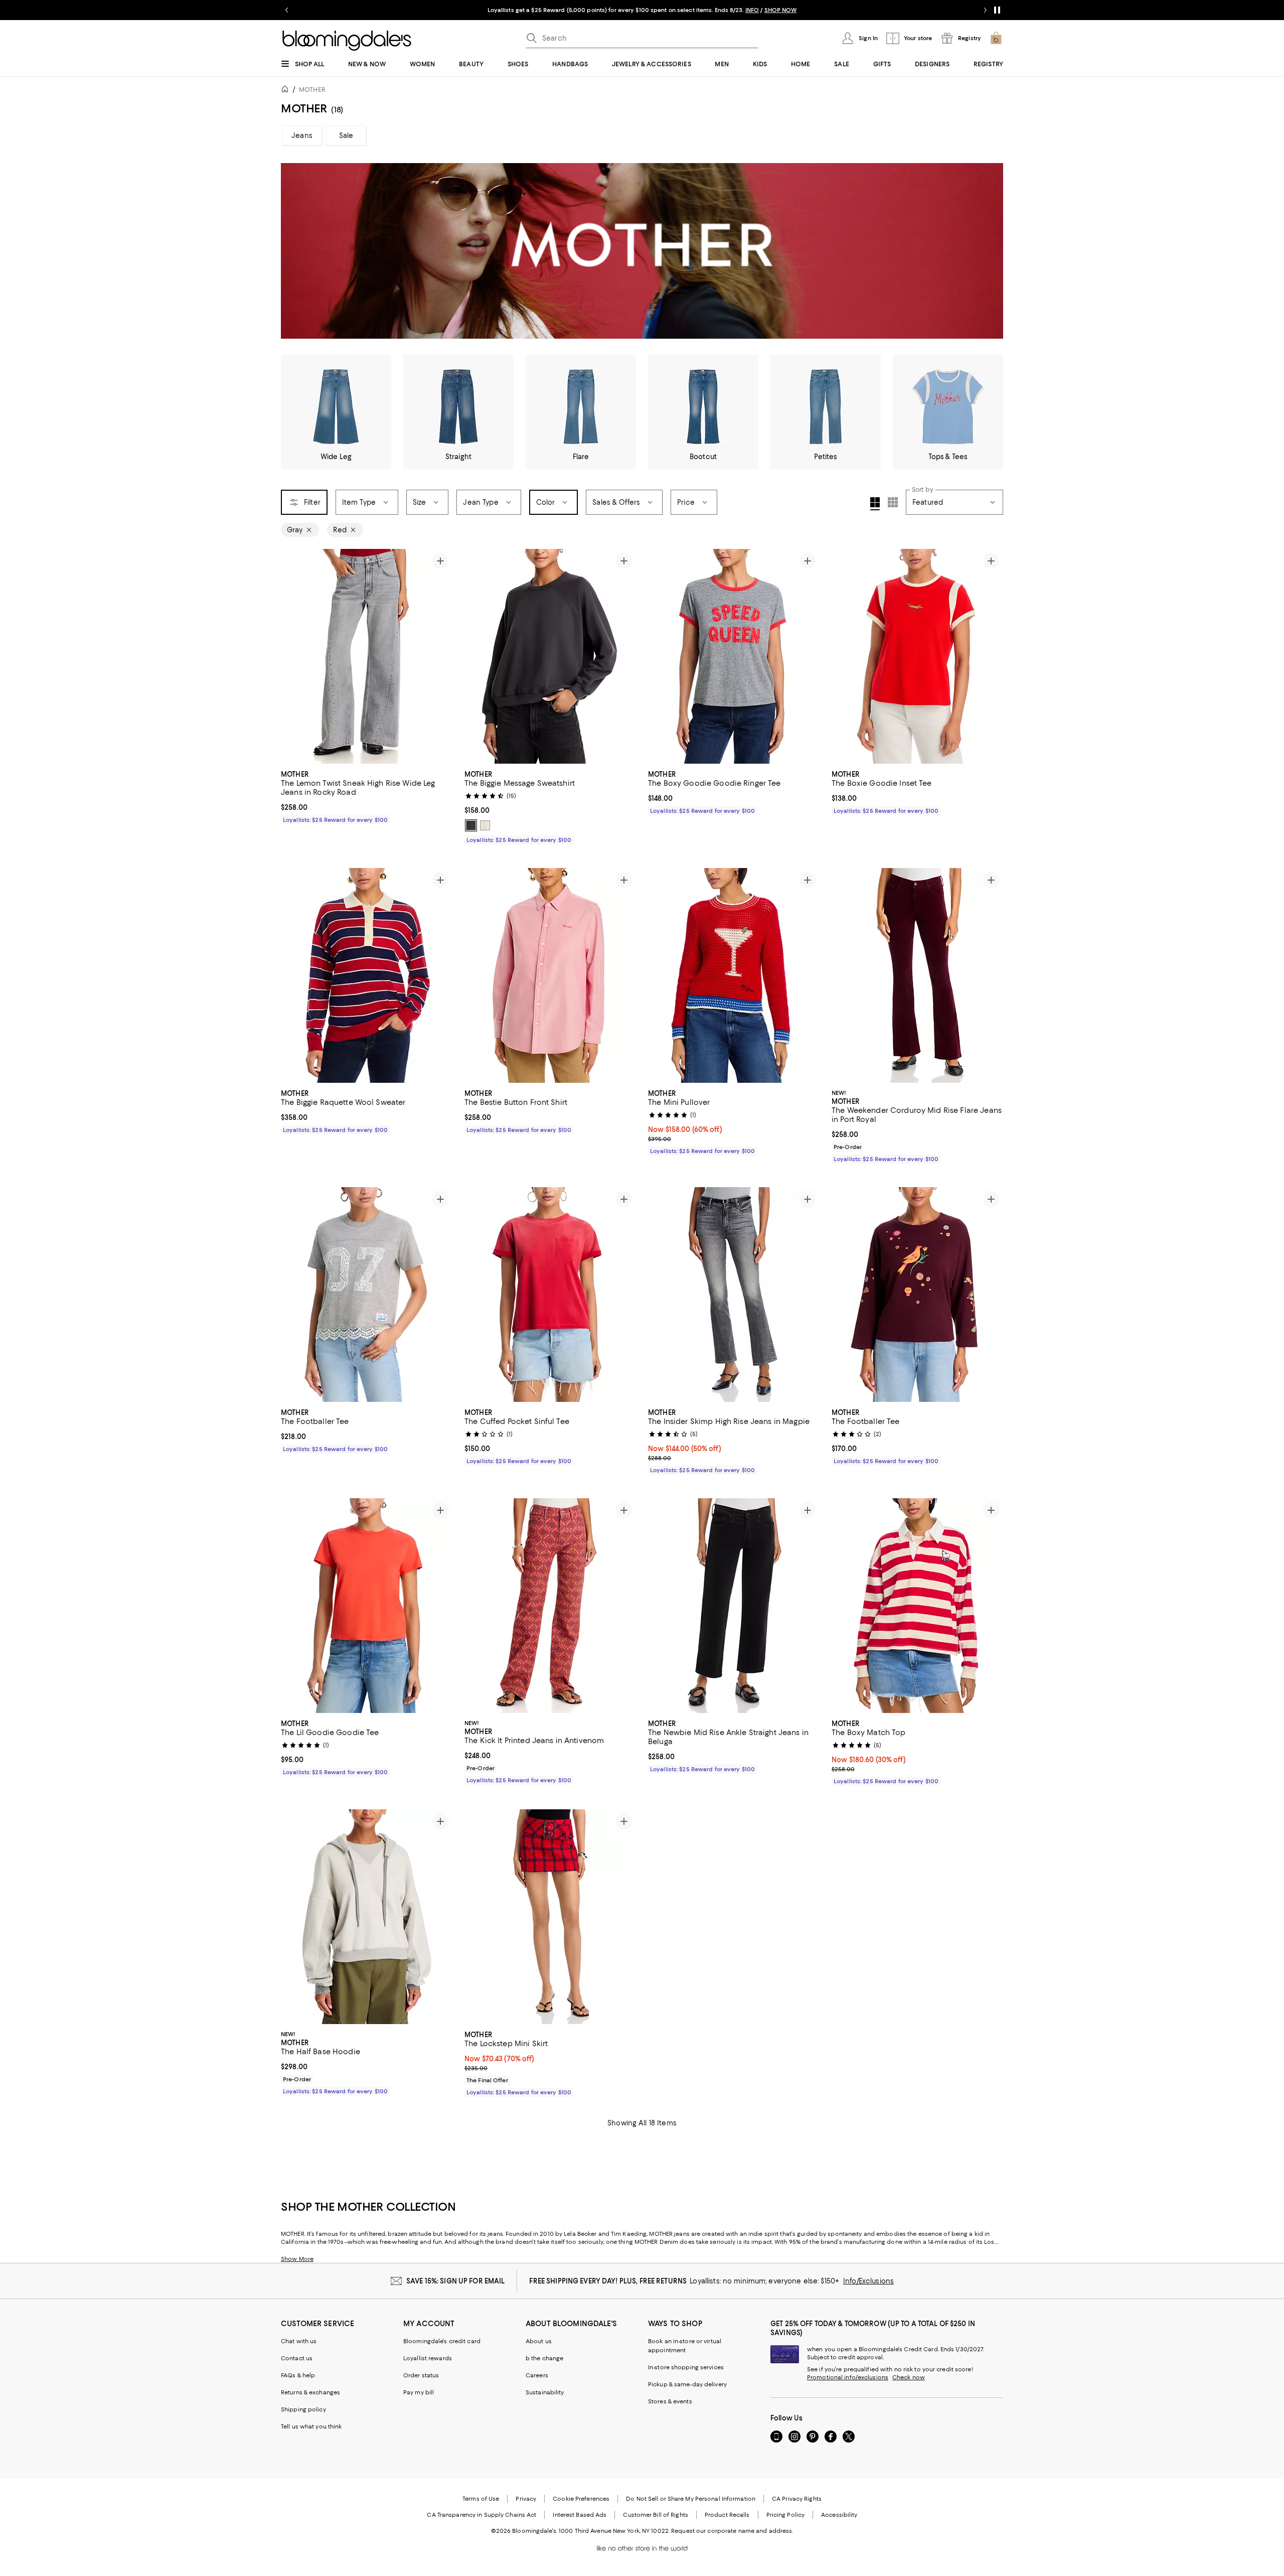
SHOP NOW (759, 10)
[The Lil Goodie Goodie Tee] (367, 1606)
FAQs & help (298, 2375)
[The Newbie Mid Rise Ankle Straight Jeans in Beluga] (734, 1606)
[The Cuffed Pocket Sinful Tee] (550, 1295)
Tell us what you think (311, 2426)
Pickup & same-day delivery (687, 2384)
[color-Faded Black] (471, 825)
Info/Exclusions (868, 2281)
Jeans (302, 135)
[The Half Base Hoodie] (367, 1917)
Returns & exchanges (310, 2392)
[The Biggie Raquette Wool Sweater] (367, 975)
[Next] (440, 656)
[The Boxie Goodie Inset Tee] (917, 656)
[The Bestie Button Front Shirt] (550, 975)
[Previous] (293, 656)
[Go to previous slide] (287, 10)
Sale (346, 135)
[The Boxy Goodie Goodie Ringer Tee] (734, 656)
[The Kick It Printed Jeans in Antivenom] (550, 1606)
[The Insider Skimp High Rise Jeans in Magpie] (734, 1295)
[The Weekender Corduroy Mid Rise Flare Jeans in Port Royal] (917, 975)
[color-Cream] (485, 825)
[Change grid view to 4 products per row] (875, 504)
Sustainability (545, 2392)
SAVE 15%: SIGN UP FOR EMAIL (456, 2281)
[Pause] (997, 10)
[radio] (471, 825)
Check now (909, 2377)
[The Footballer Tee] (367, 1295)
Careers (537, 2375)
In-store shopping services (686, 2367)
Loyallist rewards (428, 2358)
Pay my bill (419, 2392)
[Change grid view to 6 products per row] (893, 502)
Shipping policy (303, 2409)
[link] (367, 796)
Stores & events (670, 2401)
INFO (731, 10)
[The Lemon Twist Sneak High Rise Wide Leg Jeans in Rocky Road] (367, 656)
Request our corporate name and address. (732, 2531)
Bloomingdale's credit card (442, 2341)
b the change (544, 2358)
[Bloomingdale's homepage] (287, 91)
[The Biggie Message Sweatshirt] (550, 656)
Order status (421, 2375)
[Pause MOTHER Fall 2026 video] (991, 326)
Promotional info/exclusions (848, 2377)
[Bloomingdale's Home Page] (347, 41)
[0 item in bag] (996, 38)
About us (539, 2341)
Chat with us (299, 2341)
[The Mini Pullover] (734, 975)
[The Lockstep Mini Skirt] (550, 1917)
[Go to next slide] (985, 10)
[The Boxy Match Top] (917, 1606)
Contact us (297, 2358)
